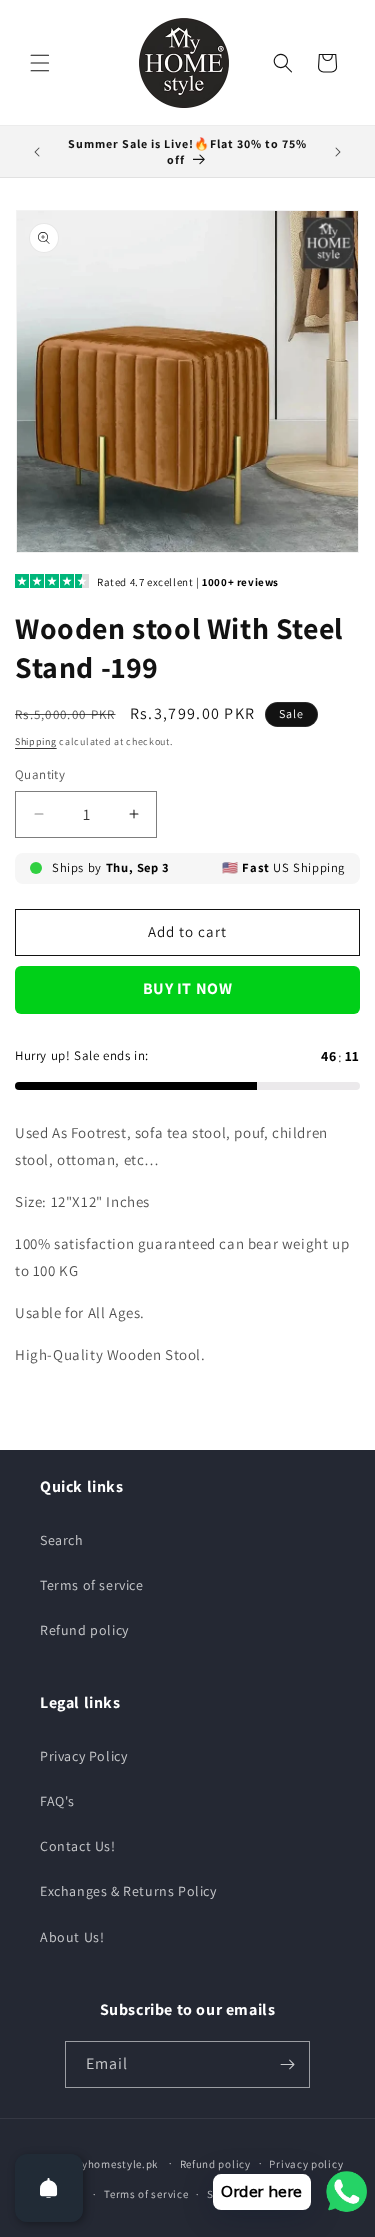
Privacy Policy (83, 1756)
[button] (40, 63)
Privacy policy (306, 2164)
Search (62, 1540)
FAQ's (57, 1801)
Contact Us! (78, 1846)
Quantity (40, 774)
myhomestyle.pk (115, 2163)
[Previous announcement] (37, 152)
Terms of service (92, 1585)
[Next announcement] (338, 152)
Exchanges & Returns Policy (128, 1891)
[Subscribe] (287, 2064)
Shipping (36, 741)
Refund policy (84, 1630)
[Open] (49, 2188)
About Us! (72, 1937)
